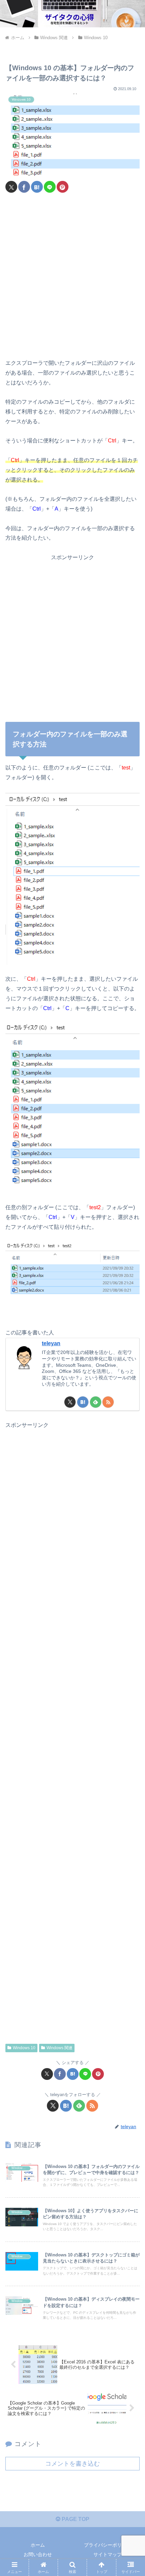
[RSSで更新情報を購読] (108, 1402)
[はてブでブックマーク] (37, 187)
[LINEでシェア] (50, 187)
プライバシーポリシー (108, 2545)
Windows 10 (24, 2048)
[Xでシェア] (11, 187)
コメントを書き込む (72, 2464)
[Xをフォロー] (70, 1402)
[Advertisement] (72, 276)
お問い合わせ (38, 2554)
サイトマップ (108, 2554)
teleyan (51, 1343)
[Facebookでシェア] (24, 187)
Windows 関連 (60, 2048)
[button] (131, 1498)
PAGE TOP (75, 2519)
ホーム (38, 2545)
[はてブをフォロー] (83, 1402)
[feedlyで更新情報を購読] (96, 1402)
